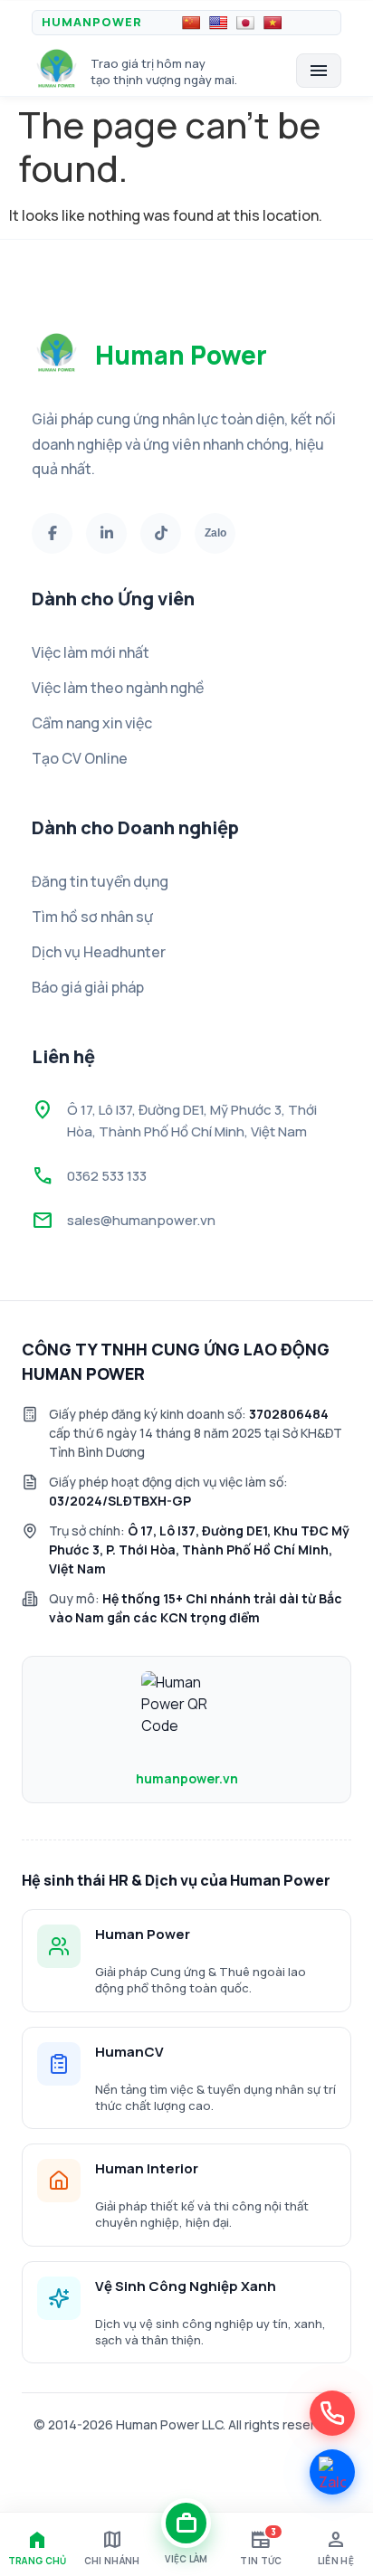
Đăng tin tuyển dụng (100, 881)
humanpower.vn (187, 1778)
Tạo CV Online (80, 758)
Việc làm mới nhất (91, 652)
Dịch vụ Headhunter (99, 952)
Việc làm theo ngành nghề (118, 688)
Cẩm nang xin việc (92, 723)
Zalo (215, 533)
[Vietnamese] (273, 23)
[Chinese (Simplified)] (191, 23)
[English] (218, 23)
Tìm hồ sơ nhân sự (92, 917)
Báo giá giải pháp (88, 987)
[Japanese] (245, 23)
